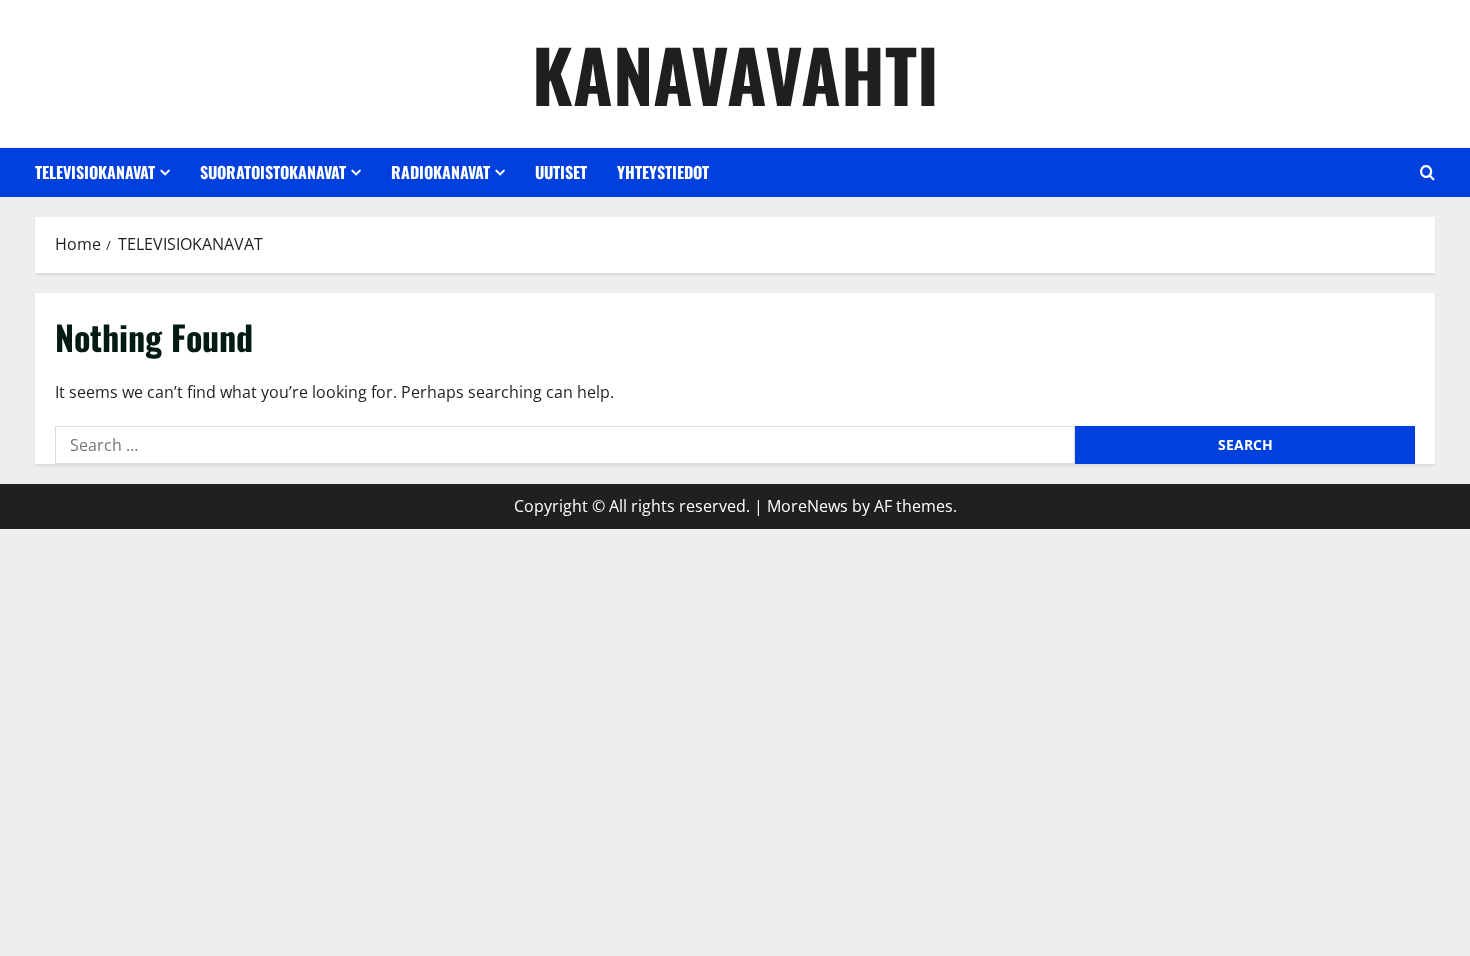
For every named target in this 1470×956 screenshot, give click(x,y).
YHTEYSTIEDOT (663, 172)
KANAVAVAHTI (735, 73)
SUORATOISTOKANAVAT (273, 172)
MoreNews (807, 506)
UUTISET (561, 172)
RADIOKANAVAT (440, 172)
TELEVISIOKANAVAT (95, 172)
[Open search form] (1427, 172)
